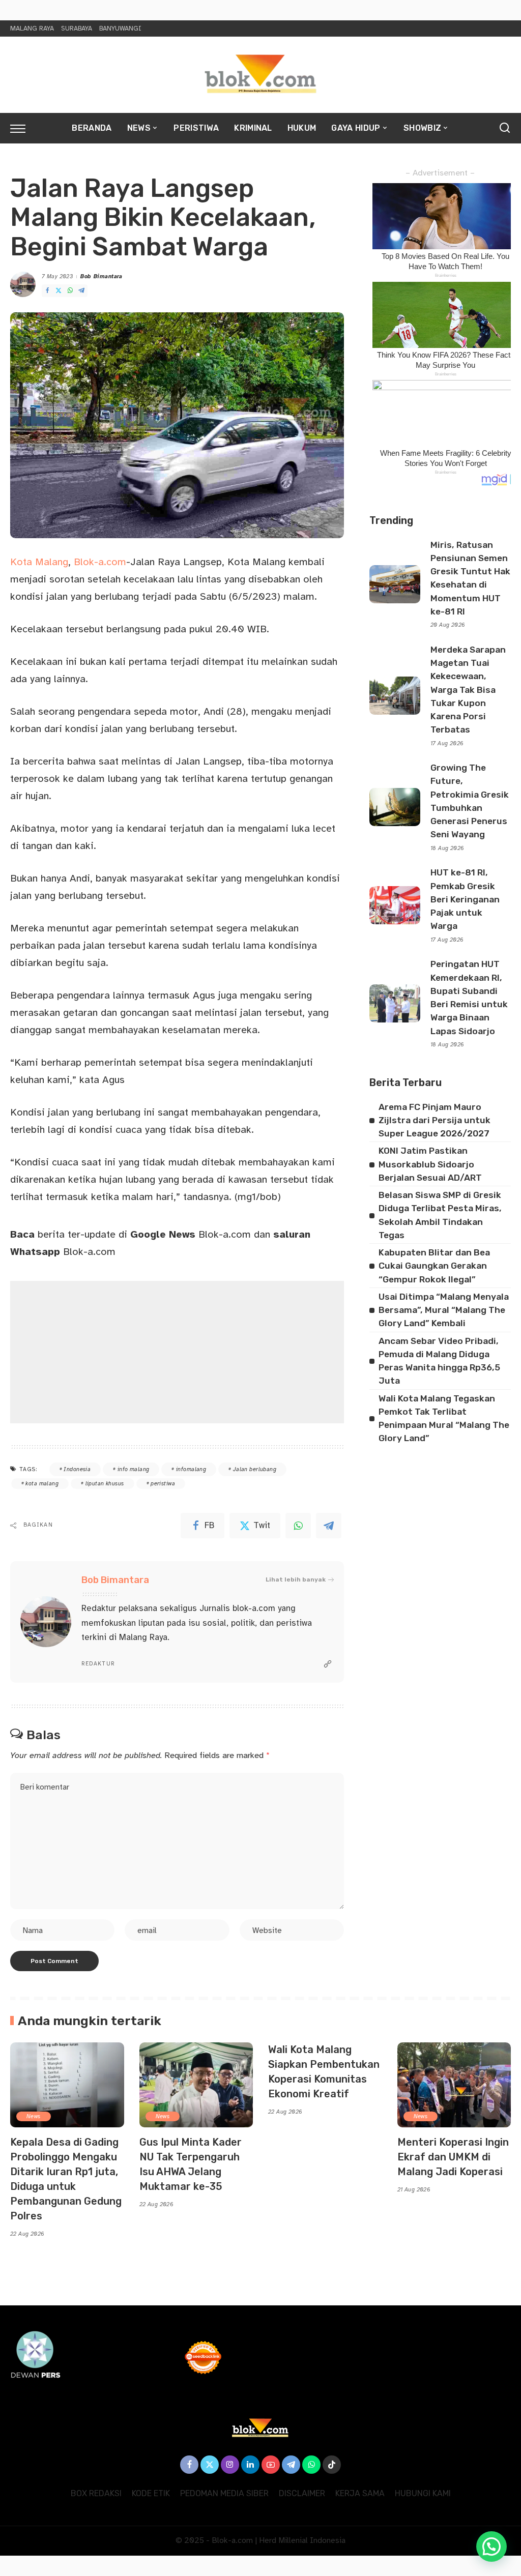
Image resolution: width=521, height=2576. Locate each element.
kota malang (42, 1484)
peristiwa (163, 1484)
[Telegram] (81, 291)
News (34, 2116)
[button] (491, 2546)
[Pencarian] (505, 128)
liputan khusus (105, 1484)
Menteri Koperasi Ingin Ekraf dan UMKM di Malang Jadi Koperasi (453, 2157)
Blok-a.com (98, 562)
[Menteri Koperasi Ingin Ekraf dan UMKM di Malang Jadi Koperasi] (454, 2085)
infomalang (191, 1469)
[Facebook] (47, 291)
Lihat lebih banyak (296, 1579)
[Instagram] (230, 2465)
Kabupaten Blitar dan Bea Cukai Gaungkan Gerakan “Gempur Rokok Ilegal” (434, 1266)
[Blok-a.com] (260, 75)
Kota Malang (39, 562)
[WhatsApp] (70, 291)
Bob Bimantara (102, 276)
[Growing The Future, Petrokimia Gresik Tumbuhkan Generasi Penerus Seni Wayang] (395, 807)
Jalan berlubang (255, 1469)
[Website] (328, 1664)
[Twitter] (59, 291)
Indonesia (77, 1469)
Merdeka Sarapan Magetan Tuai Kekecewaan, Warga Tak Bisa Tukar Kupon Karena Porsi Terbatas (468, 690)
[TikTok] (332, 2465)
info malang (134, 1469)
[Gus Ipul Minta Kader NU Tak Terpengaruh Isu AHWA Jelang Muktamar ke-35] (196, 2085)
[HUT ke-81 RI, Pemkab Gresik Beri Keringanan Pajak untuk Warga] (395, 905)
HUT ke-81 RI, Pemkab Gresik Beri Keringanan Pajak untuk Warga (465, 899)
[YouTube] (271, 2465)
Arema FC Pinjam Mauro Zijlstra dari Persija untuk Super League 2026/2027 (435, 1120)
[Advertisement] (177, 1352)
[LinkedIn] (250, 2465)
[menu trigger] (23, 128)
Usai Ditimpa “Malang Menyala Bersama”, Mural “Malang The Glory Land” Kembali (444, 1310)
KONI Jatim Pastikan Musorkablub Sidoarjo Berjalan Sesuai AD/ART (430, 1164)
